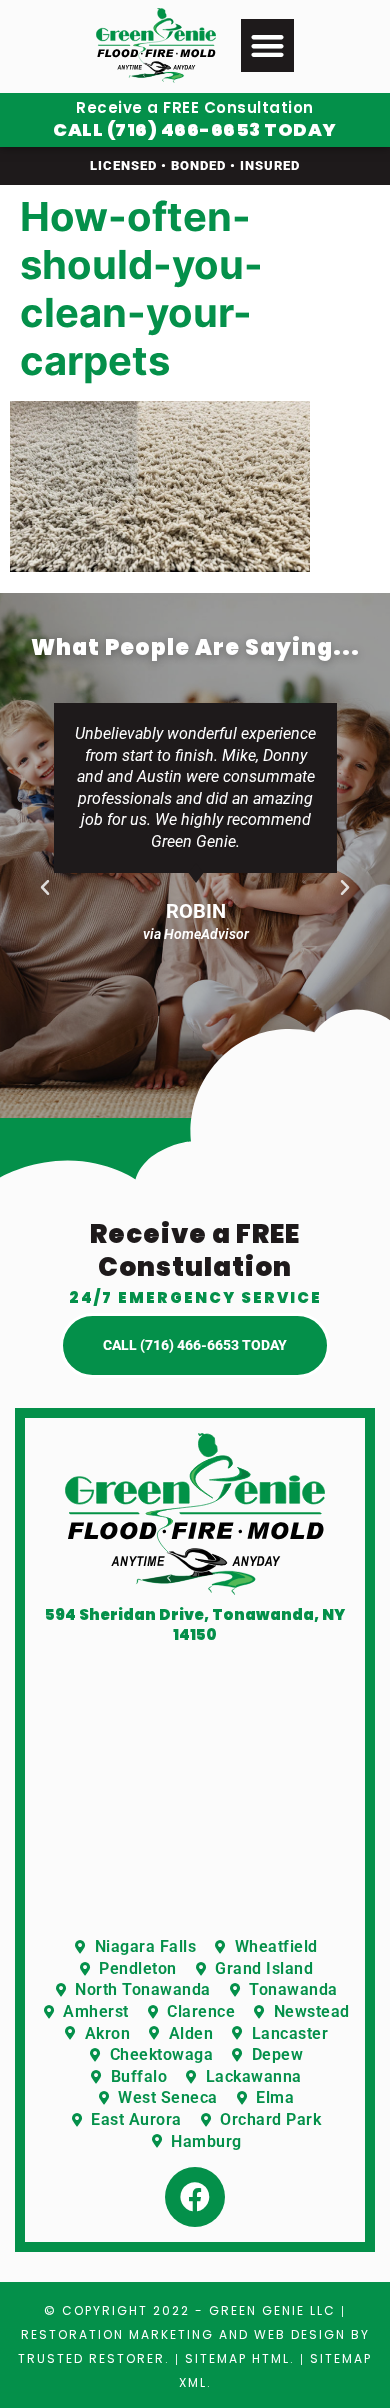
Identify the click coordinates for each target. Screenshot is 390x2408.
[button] (267, 45)
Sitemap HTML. (240, 2358)
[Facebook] (195, 2197)
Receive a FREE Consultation (195, 107)
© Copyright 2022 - (126, 2310)
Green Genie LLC (272, 2310)
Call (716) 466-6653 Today (195, 129)
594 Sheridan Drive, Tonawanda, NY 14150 (195, 1624)
